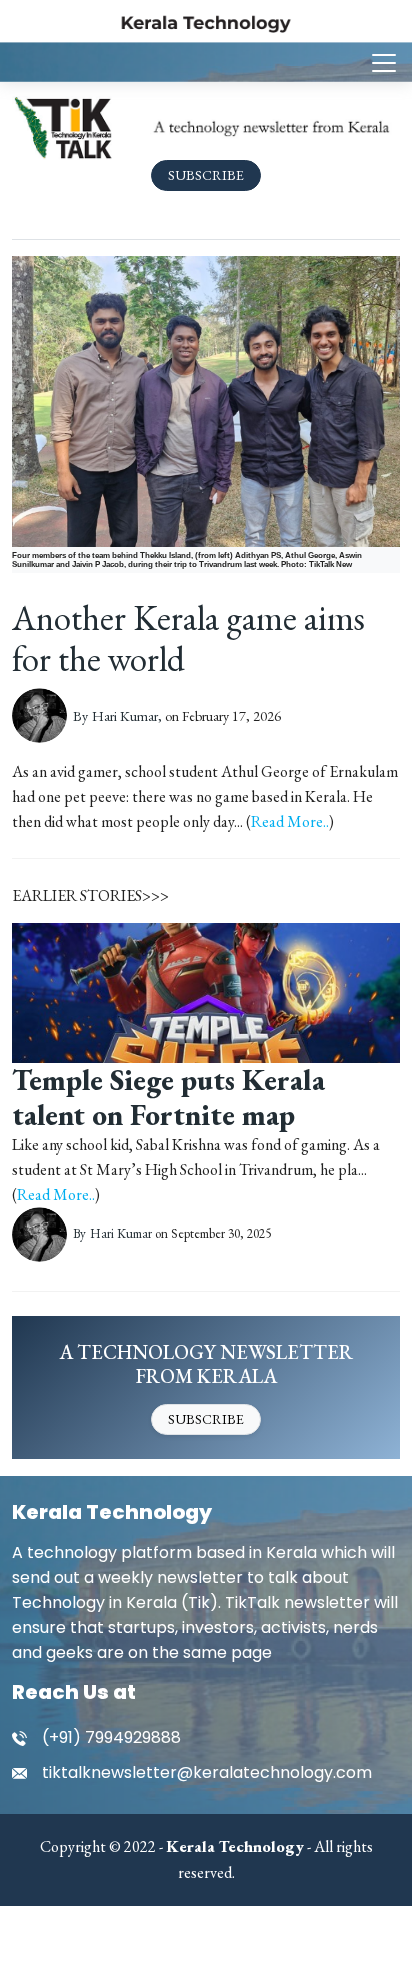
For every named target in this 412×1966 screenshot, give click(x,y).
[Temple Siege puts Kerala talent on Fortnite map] (206, 990)
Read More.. (290, 821)
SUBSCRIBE (206, 175)
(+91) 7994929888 (111, 1737)
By (117, 716)
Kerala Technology (112, 1512)
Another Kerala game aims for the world (188, 638)
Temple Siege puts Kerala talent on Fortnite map (168, 1097)
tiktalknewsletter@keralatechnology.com (207, 1772)
